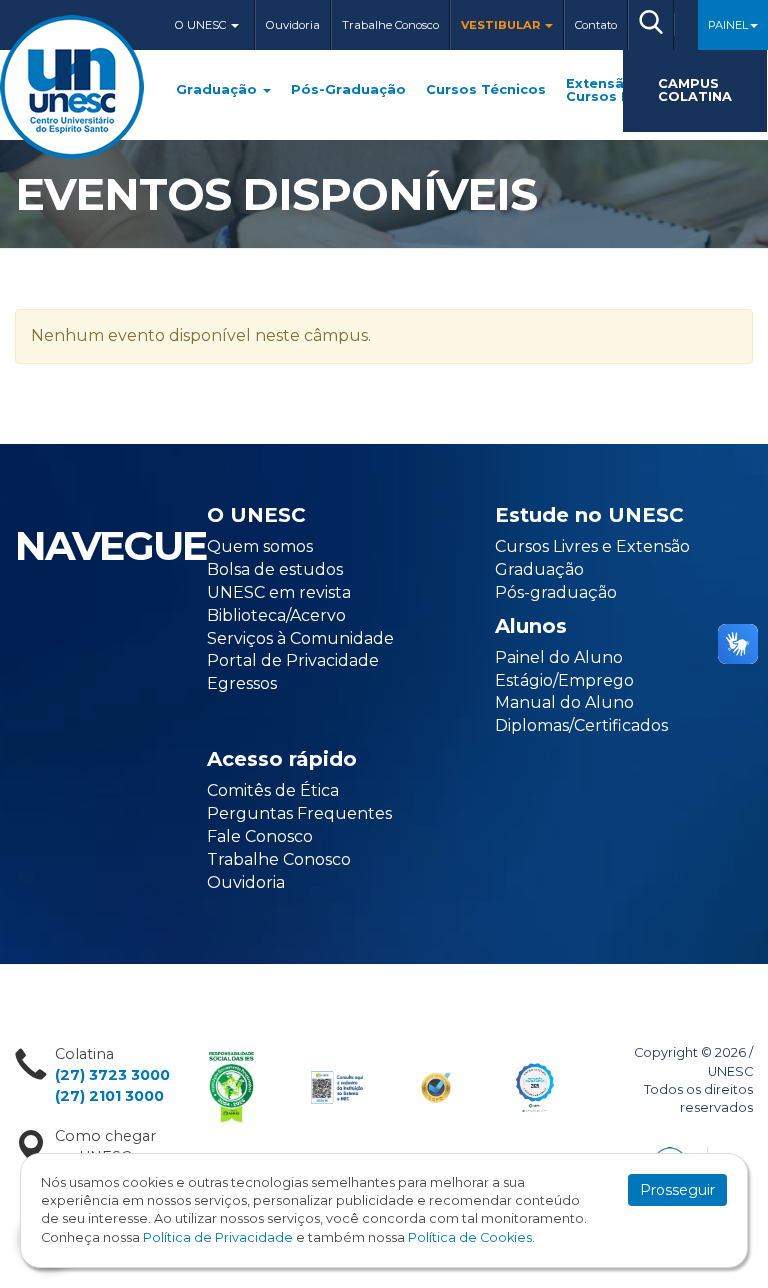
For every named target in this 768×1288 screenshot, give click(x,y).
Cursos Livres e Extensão (592, 546)
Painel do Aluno (559, 657)
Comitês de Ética (273, 790)
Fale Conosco (260, 836)
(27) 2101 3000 (109, 1096)
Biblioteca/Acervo (276, 615)
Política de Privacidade (218, 1237)
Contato (596, 25)
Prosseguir (677, 1190)
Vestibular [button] (502, 25)
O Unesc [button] (202, 25)
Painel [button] (728, 25)
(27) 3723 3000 (112, 1075)
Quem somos (260, 546)
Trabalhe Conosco (390, 25)
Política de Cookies (470, 1237)
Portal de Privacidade (293, 660)
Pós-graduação (556, 592)
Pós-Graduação (348, 90)
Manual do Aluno (564, 702)
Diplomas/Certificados (581, 725)
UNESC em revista (279, 592)
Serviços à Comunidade (300, 638)
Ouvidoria (293, 25)
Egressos (242, 683)
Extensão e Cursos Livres (615, 91)
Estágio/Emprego (564, 680)
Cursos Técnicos (486, 90)
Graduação (218, 90)
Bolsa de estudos (275, 569)
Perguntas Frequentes (299, 813)
